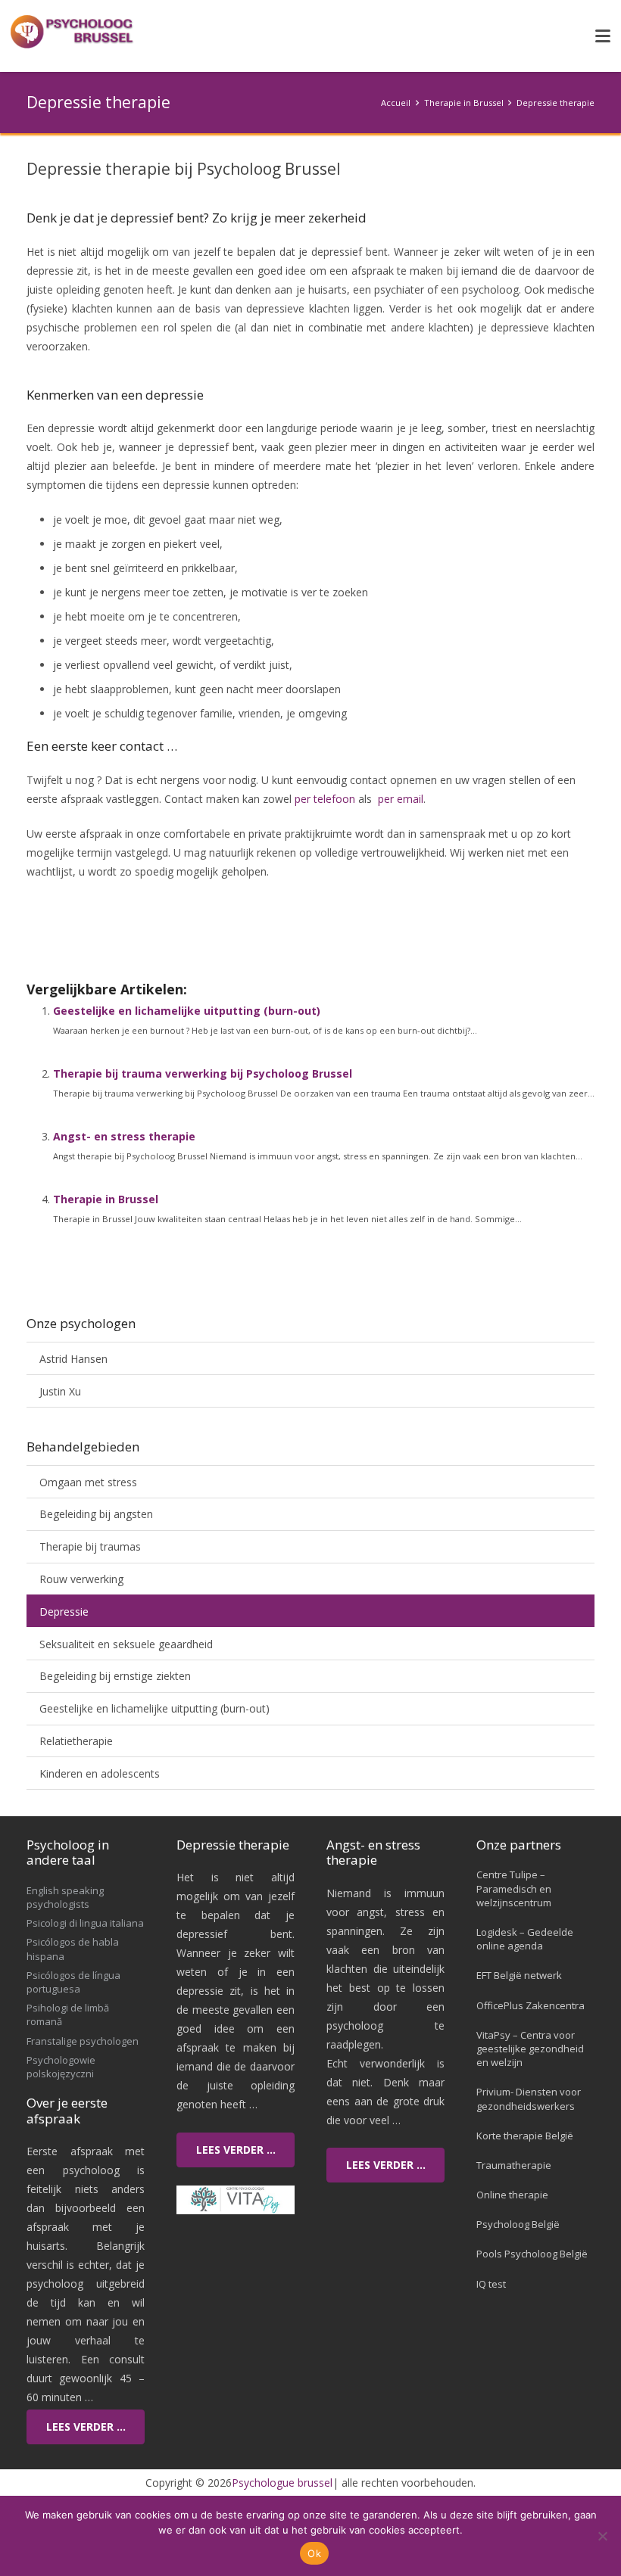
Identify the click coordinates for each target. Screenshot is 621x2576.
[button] (603, 36)
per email (401, 799)
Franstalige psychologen (83, 2041)
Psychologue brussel (282, 2483)
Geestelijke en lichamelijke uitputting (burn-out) (187, 1011)
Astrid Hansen (73, 1359)
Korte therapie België (525, 2136)
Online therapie (512, 2195)
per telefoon (325, 799)
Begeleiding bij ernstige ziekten (115, 1676)
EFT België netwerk (519, 1975)
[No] (602, 2536)
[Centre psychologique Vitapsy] (236, 2200)
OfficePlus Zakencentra (531, 2005)
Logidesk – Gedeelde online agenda (525, 1939)
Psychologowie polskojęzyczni (61, 2067)
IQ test (491, 2284)
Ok (314, 2553)
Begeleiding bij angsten (96, 1514)
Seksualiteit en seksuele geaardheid (126, 1644)
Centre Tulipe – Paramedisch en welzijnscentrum (514, 1888)
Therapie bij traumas (90, 1546)
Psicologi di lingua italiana (85, 1923)
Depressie (64, 1612)
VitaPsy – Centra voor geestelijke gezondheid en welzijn (530, 2049)
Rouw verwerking (81, 1579)
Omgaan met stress (88, 1482)
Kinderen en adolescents (100, 1773)
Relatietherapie (76, 1741)
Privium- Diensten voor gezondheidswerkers (529, 2098)
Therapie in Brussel (106, 1199)
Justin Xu (60, 1391)
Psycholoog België (518, 2224)
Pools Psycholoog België (532, 2254)
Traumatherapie (514, 2165)
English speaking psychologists (65, 1897)
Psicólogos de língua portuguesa (73, 1982)
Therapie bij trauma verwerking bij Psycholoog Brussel (203, 1073)
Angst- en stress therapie (124, 1136)
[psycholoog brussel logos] (73, 33)
